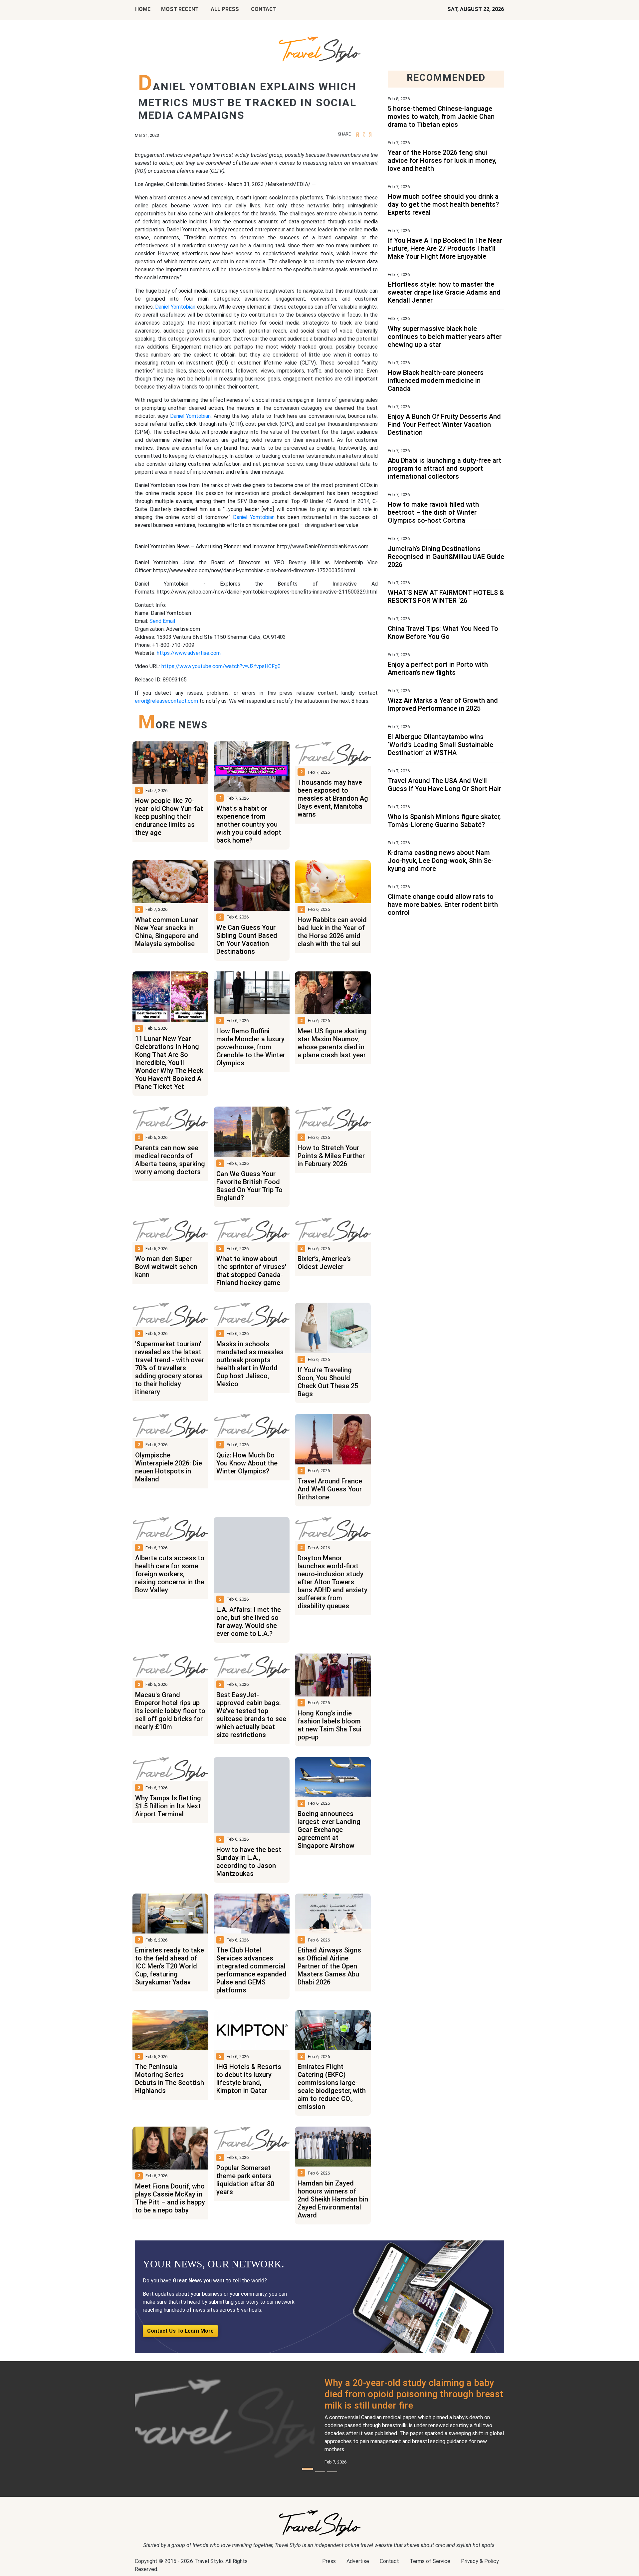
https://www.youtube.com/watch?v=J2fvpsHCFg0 (221, 666)
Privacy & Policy (480, 2561)
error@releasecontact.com (166, 701)
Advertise (358, 2561)
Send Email (162, 621)
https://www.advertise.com (189, 653)
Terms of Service (430, 2561)
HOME (143, 9)
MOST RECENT (180, 9)
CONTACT (264, 9)
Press (329, 2561)
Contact (389, 2561)
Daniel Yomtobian (175, 307)
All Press (225, 9)
